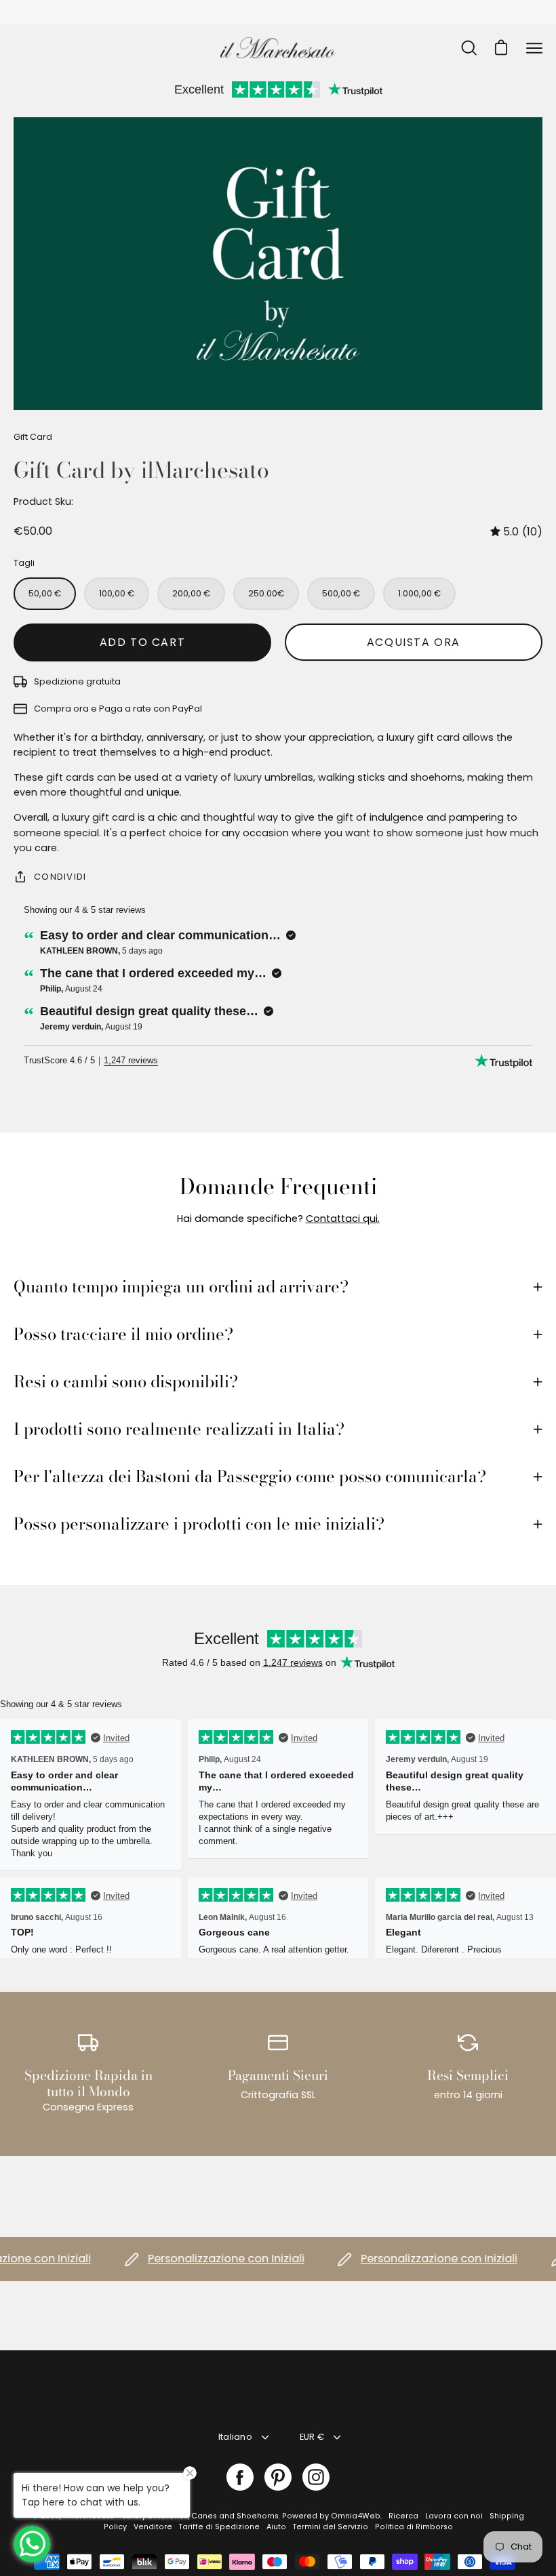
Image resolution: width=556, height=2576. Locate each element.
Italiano (235, 2437)
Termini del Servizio (331, 2527)
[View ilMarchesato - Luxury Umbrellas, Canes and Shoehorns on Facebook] (240, 2477)
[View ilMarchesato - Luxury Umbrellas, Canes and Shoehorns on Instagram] (316, 2477)
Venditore (153, 2527)
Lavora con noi (454, 2516)
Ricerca (403, 2516)
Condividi (60, 877)
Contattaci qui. (343, 1219)
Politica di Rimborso (414, 2527)
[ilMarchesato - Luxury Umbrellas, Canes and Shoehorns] (278, 48)
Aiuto (276, 2527)
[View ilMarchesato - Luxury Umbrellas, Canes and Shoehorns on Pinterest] (278, 2477)
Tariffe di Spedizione (219, 2527)
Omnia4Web (356, 2516)
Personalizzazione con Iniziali (196, 2258)
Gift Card (33, 437)
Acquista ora (414, 642)
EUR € (312, 2437)
